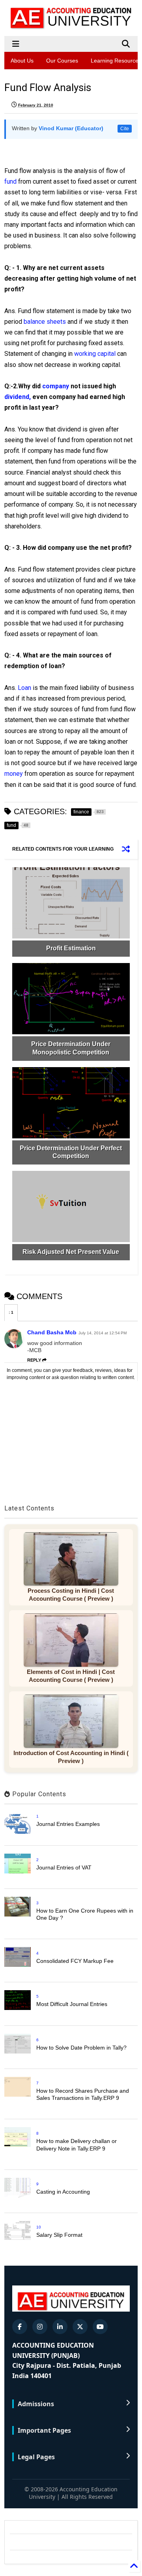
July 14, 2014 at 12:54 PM (103, 1333)
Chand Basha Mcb (52, 1332)
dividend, (18, 397)
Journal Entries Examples (68, 1824)
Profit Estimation (71, 948)
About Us (22, 61)
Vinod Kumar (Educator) (71, 128)
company (56, 386)
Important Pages (44, 2430)
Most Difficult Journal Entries (72, 2004)
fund (10, 181)
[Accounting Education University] (71, 26)
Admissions (36, 2404)
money (14, 774)
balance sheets (45, 322)
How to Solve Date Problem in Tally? (81, 2048)
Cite (125, 129)
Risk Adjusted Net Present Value (71, 1252)
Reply (34, 1360)
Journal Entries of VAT (64, 1867)
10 (39, 2227)
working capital (95, 354)
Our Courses (62, 61)
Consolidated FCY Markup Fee (75, 1961)
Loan (24, 688)
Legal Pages (36, 2457)
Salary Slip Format (59, 2235)
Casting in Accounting (63, 2192)
